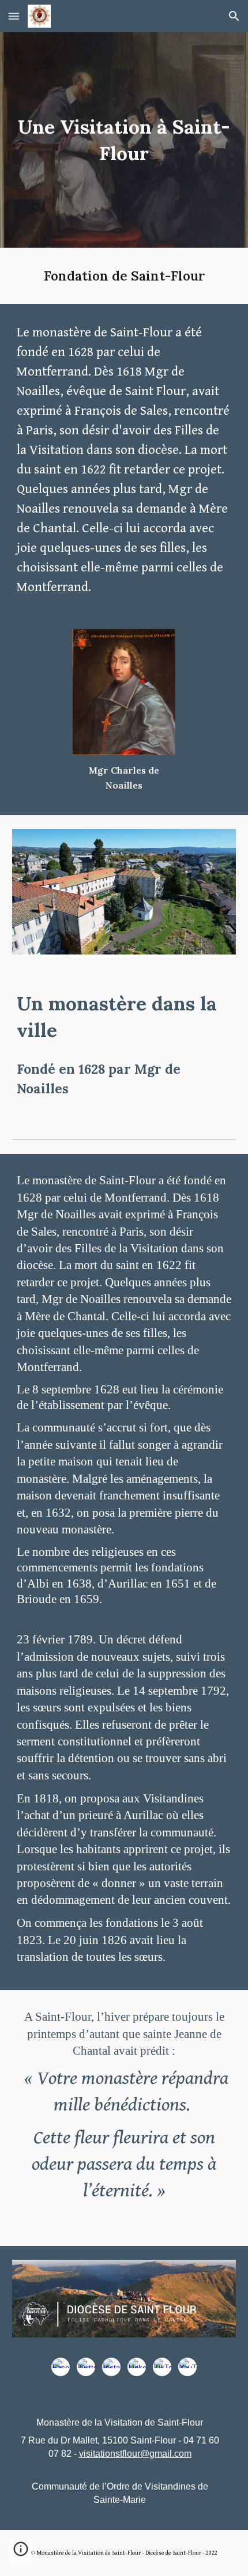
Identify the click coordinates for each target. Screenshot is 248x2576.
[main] (124, 140)
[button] (14, 16)
